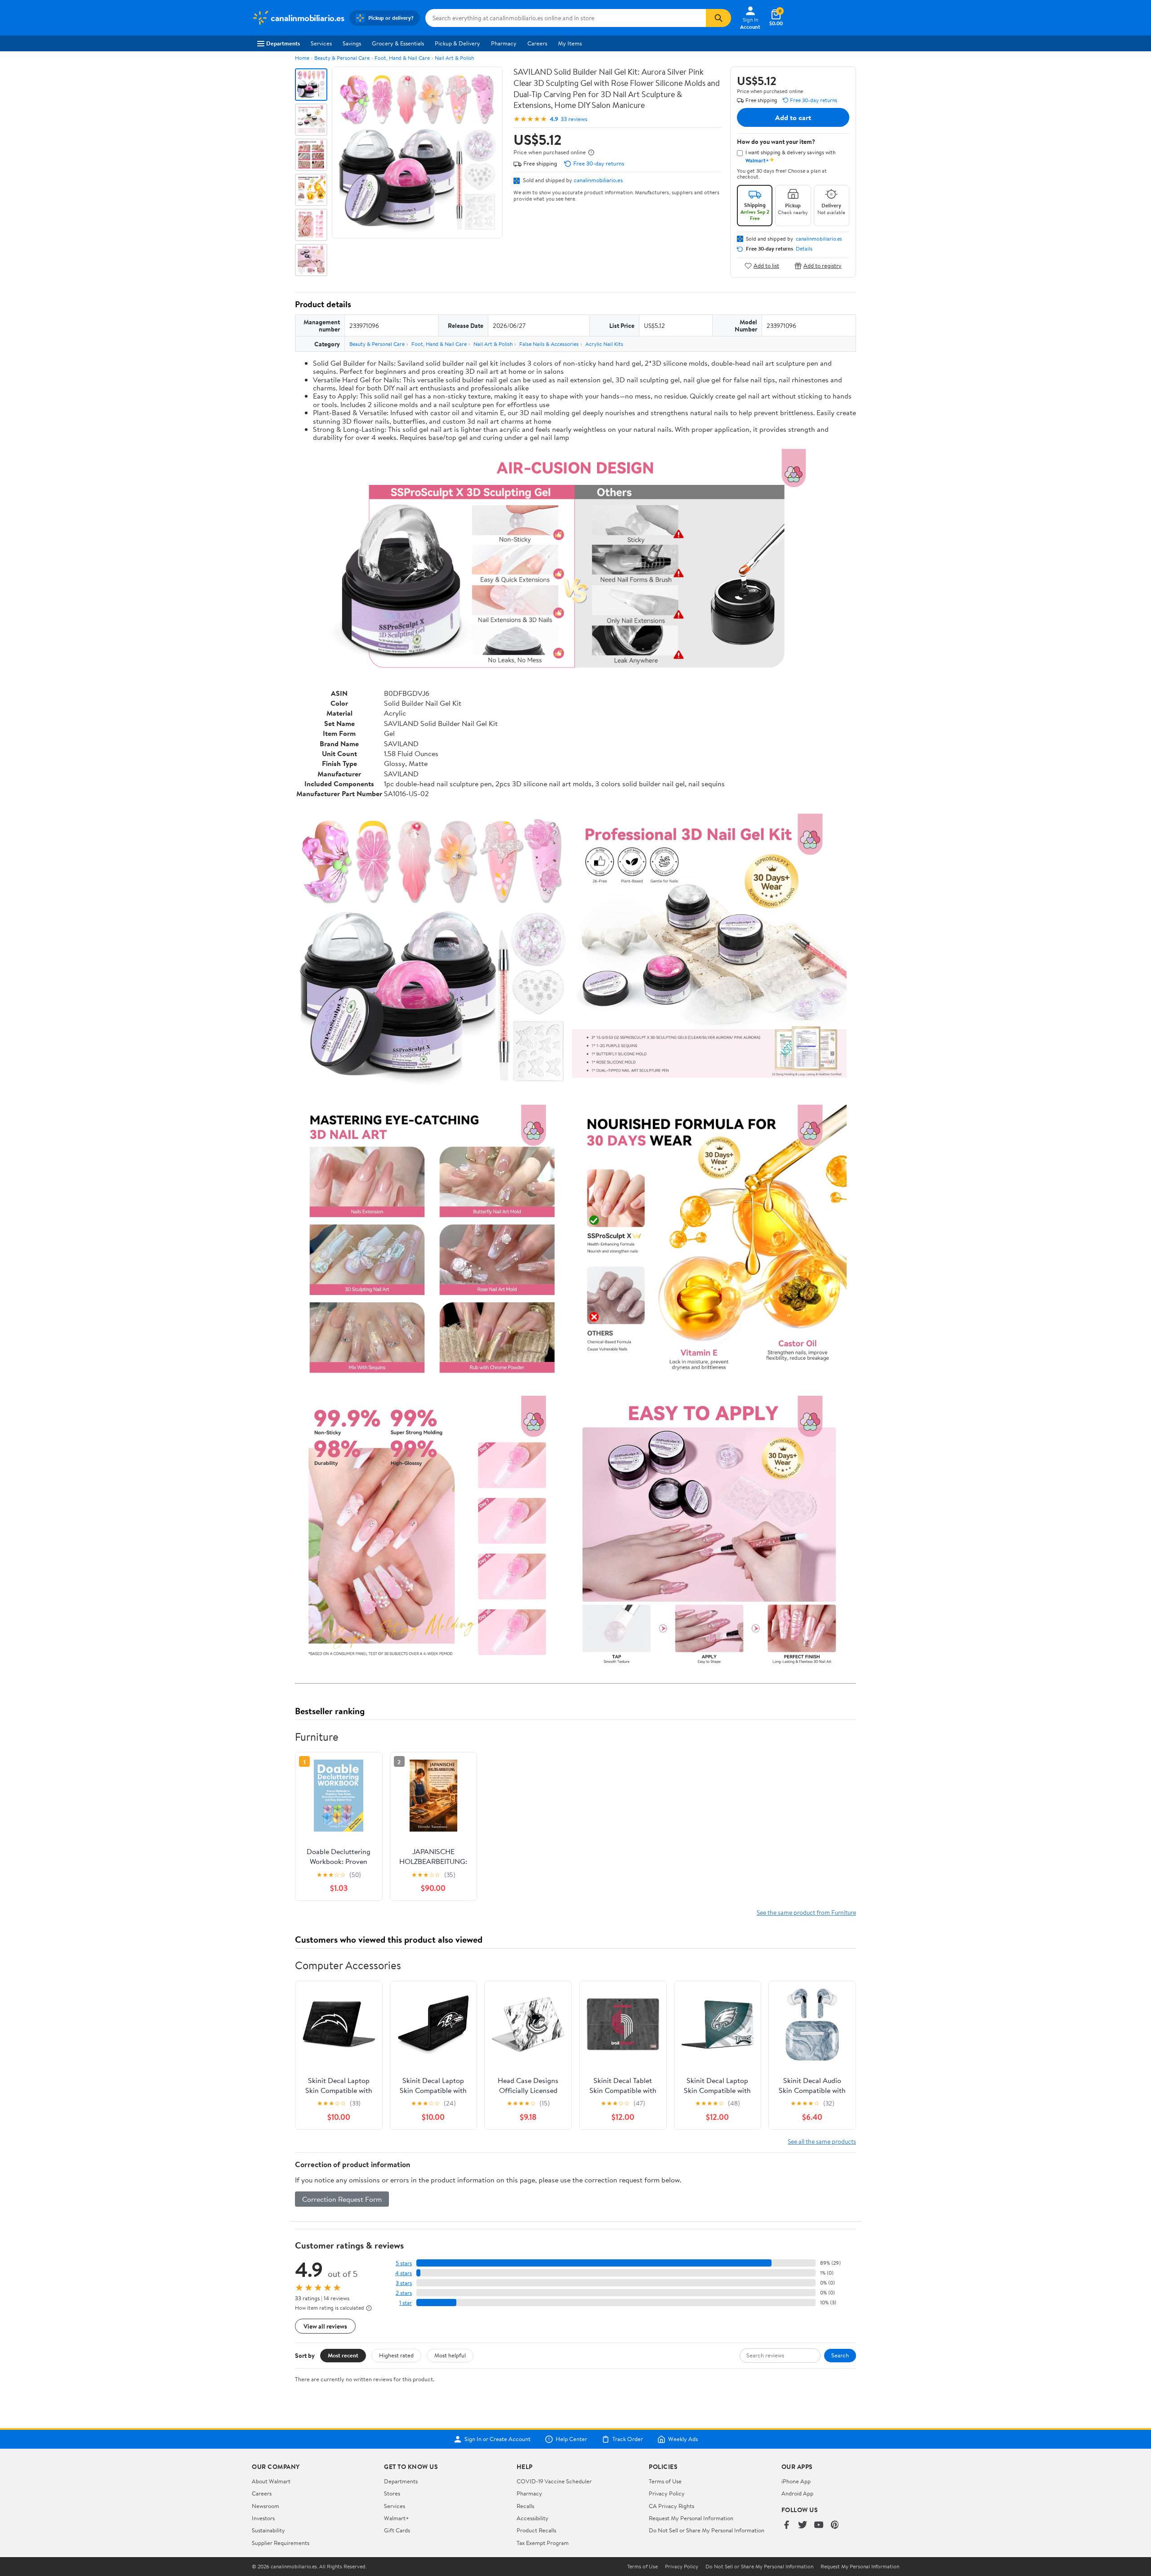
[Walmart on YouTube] (819, 2525)
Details (804, 249)
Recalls (525, 2506)
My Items (570, 43)
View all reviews (325, 2326)
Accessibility (533, 2518)
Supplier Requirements (281, 2543)
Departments (283, 43)
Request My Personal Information (691, 2518)
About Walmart (271, 2481)
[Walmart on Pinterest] (835, 2525)
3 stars (404, 2283)
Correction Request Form (342, 2199)
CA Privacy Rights (671, 2506)
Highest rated (396, 2355)
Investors (263, 2518)
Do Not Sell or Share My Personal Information (707, 2530)
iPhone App (796, 2481)
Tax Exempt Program (543, 2543)
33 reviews (574, 119)
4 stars (404, 2273)
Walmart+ (397, 2518)
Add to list (766, 266)
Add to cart (793, 117)
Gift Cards (397, 2530)
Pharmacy (504, 43)
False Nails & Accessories (549, 344)
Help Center (571, 2439)
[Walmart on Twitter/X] (803, 2525)
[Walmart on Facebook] (786, 2525)
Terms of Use (665, 2481)
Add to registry (823, 266)
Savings (352, 43)
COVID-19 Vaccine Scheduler (554, 2481)
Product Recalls (536, 2530)
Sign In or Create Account (497, 2439)
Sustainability (268, 2530)
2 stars (404, 2293)
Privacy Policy (667, 2493)
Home (302, 58)
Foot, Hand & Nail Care (402, 58)
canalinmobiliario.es (598, 180)
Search (840, 2355)
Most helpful (450, 2355)
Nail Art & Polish (454, 58)
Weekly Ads (683, 2439)
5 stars (404, 2263)
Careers (537, 43)
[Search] (718, 18)
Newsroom (265, 2506)
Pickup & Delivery (457, 43)
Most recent (343, 2355)
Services (321, 43)
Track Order (628, 2439)
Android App (797, 2493)
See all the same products (822, 2141)
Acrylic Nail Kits (604, 344)
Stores (392, 2493)
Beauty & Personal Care (342, 58)
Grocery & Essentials (398, 43)
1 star (406, 2303)
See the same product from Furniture (806, 1912)
